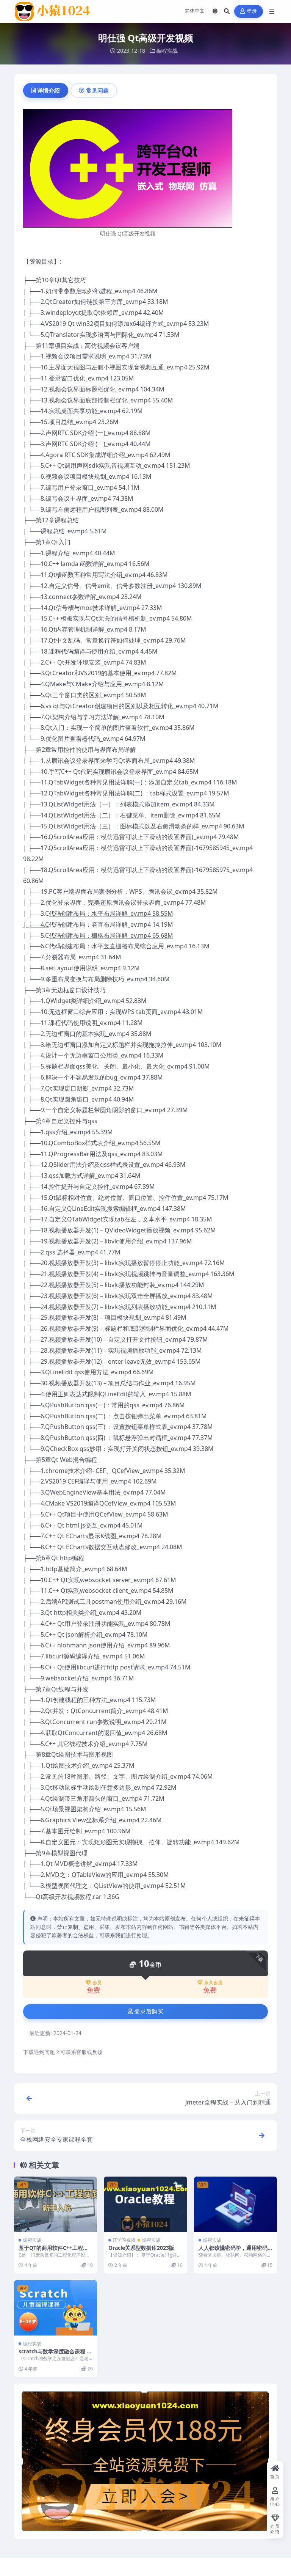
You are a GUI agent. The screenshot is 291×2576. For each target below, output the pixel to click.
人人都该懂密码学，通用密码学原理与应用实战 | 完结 (233, 2251)
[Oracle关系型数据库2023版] (145, 2204)
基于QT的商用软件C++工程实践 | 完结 (53, 2251)
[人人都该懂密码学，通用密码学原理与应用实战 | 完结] (235, 2204)
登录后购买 (149, 2012)
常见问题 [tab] (97, 90)
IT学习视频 (124, 2240)
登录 (252, 11)
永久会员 (213, 1983)
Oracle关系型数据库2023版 (141, 2248)
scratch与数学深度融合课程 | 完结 (54, 2355)
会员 (97, 1983)
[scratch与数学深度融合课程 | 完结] (56, 2308)
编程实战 (167, 51)
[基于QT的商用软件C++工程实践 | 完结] (56, 2204)
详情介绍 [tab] (48, 90)
